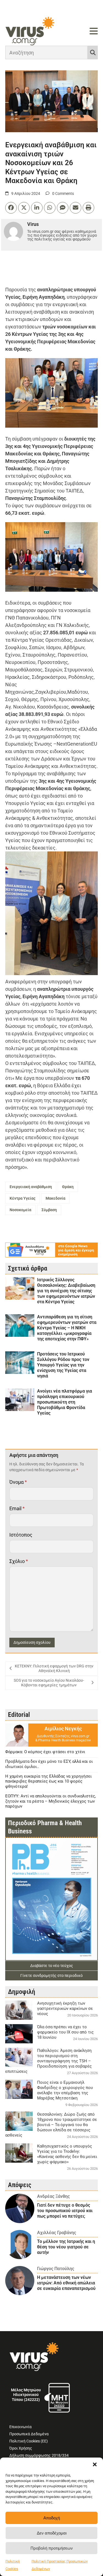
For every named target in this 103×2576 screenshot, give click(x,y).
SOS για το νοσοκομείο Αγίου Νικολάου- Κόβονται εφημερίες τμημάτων (49, 1683)
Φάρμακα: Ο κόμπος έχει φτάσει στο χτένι (45, 1752)
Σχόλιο (19, 1561)
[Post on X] (24, 208)
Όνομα (18, 1482)
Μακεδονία (55, 1198)
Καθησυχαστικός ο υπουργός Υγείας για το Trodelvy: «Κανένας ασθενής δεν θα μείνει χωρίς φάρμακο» (67, 2154)
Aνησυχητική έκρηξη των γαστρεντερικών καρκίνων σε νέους (65, 2008)
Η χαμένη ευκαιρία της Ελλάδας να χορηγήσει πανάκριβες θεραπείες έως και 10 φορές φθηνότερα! (48, 1781)
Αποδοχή (52, 2518)
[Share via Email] (76, 208)
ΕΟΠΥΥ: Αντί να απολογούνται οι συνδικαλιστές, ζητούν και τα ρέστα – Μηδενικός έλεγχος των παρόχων (51, 1801)
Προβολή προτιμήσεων (52, 2548)
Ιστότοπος (21, 1535)
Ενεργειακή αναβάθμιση (31, 1187)
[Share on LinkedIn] (37, 208)
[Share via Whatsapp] (50, 208)
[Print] (88, 208)
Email (17, 1508)
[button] (95, 2464)
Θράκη (68, 1187)
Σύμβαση (49, 1210)
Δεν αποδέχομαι (52, 2533)
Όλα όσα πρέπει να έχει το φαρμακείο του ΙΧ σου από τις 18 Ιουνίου (65, 2032)
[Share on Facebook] (11, 208)
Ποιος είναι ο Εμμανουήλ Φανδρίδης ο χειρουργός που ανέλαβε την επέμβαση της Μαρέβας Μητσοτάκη (65, 2090)
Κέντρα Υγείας (23, 1198)
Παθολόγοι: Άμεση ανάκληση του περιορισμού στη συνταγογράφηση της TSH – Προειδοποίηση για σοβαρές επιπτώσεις (48, 2061)
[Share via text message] (63, 208)
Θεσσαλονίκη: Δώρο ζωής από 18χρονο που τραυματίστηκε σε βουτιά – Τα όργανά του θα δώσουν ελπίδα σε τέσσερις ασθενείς (51, 2125)
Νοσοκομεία (20, 1210)
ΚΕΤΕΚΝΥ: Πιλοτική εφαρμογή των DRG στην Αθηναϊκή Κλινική (54, 1669)
